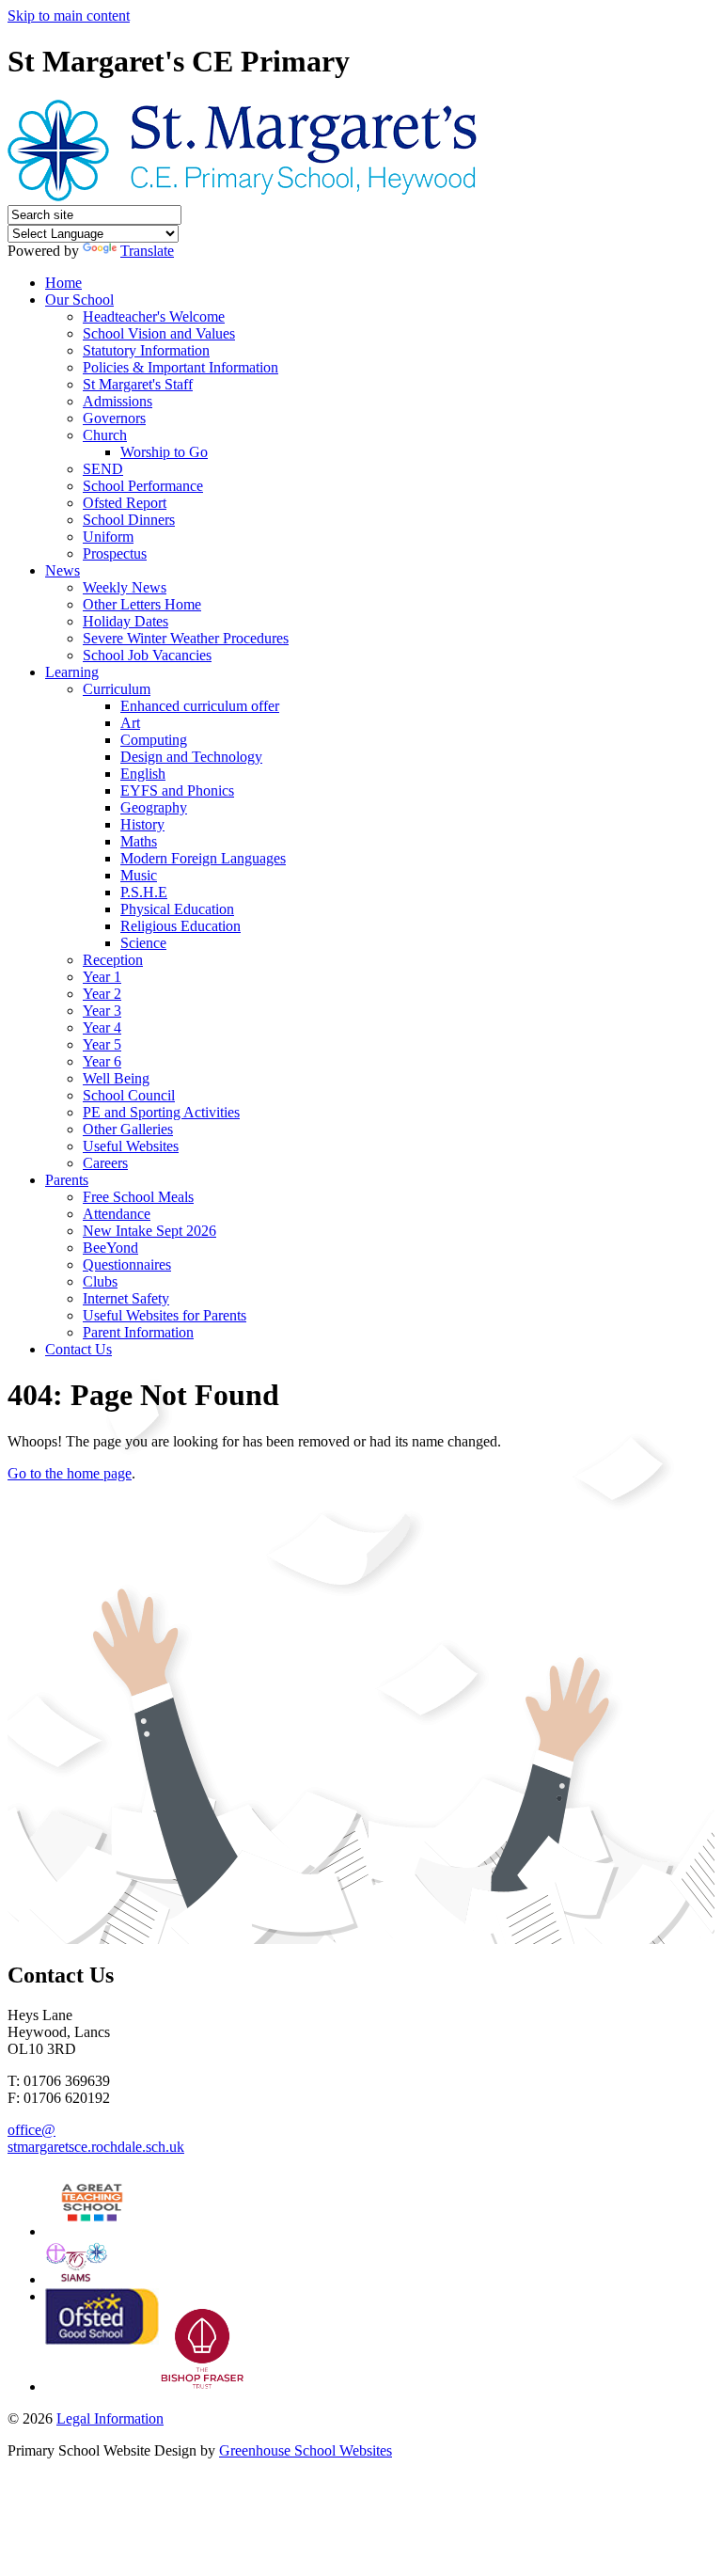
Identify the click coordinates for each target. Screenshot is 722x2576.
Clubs (100, 1281)
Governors (114, 418)
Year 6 (102, 1061)
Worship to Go (164, 452)
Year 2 (102, 994)
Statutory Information (146, 350)
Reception (113, 960)
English (143, 774)
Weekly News (125, 587)
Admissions (118, 401)
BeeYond (110, 1248)
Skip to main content (69, 16)
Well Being (116, 1078)
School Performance (143, 486)
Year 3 (102, 1011)
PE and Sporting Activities (161, 1112)
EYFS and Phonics (177, 790)
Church (105, 435)
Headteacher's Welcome (154, 316)
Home (63, 283)
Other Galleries (128, 1129)
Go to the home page (70, 1473)
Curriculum (117, 689)
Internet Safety (126, 1298)
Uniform (108, 537)
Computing (154, 740)
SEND (103, 469)
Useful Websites (131, 1146)
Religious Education (180, 926)
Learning (72, 672)
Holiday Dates (126, 621)
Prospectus (115, 553)
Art (130, 723)
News (63, 570)
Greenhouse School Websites (306, 2450)
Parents (67, 1180)
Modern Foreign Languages (203, 858)
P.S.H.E (144, 892)
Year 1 (102, 977)
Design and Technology (191, 757)
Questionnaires (127, 1264)
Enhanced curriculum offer (200, 706)
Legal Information (110, 2418)
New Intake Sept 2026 (149, 1231)
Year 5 (102, 1044)
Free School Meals (138, 1197)
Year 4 (102, 1027)
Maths (139, 841)
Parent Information (138, 1332)
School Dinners (129, 520)
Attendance (117, 1214)
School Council (129, 1095)
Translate (147, 251)
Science (143, 943)
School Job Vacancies (147, 655)
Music (139, 875)
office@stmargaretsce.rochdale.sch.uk (96, 2138)
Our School (79, 300)
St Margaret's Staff (138, 384)
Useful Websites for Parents (165, 1315)
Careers (105, 1163)
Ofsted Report (125, 503)
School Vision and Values (159, 333)
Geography (154, 807)
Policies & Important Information (180, 367)
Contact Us (78, 1349)
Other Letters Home (142, 604)
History (142, 824)
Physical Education (177, 909)
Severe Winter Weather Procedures (186, 638)
